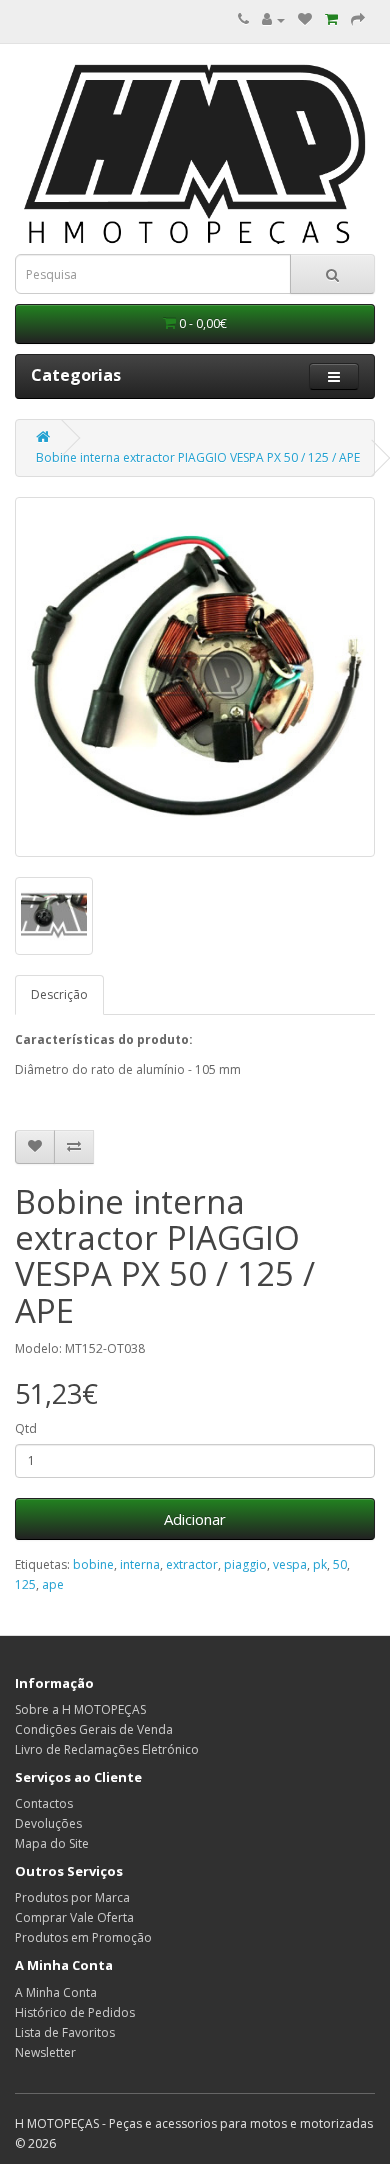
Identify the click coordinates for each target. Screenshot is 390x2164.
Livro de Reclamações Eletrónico (107, 1749)
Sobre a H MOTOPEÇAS (80, 1709)
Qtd (26, 1428)
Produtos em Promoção (83, 1937)
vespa (290, 1564)
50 (340, 1564)
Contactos (44, 1803)
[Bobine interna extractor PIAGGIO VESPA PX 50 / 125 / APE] (195, 677)
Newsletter (45, 2052)
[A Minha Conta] (273, 19)
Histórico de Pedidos (75, 2012)
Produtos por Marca (72, 1897)
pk (320, 1564)
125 (25, 1584)
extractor (192, 1564)
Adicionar (195, 1519)
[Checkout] (358, 19)
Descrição (59, 994)
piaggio (245, 1564)
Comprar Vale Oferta (74, 1917)
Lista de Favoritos (65, 2032)
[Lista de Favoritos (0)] (305, 19)
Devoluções (48, 1823)
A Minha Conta (56, 1992)
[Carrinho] (331, 19)
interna (140, 1564)
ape (53, 1584)
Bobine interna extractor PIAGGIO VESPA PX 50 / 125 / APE (198, 457)
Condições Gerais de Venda (94, 1729)
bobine (93, 1564)
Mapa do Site (52, 1843)
